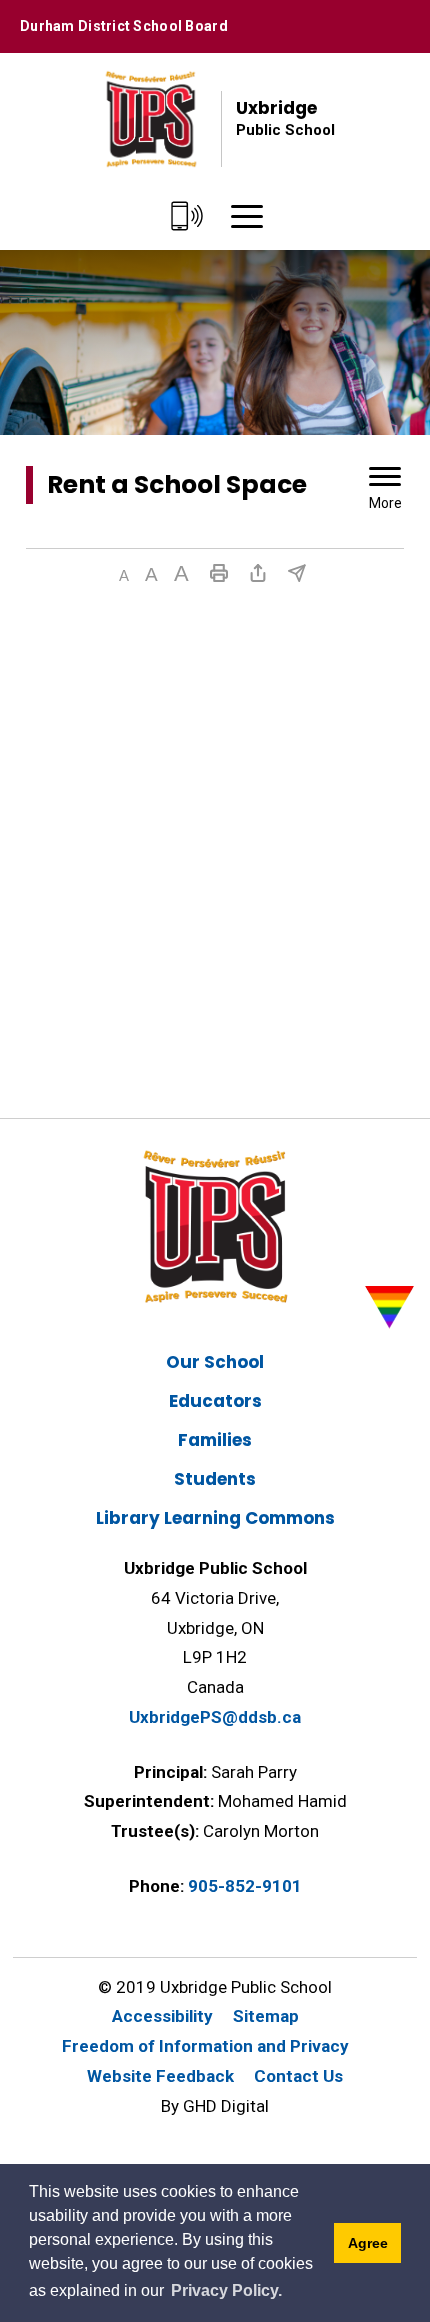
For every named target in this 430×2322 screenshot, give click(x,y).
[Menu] (247, 217)
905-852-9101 (245, 1886)
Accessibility (162, 2016)
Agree (368, 2243)
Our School (215, 1362)
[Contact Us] (187, 217)
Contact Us (298, 2076)
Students (215, 1479)
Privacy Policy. (226, 2290)
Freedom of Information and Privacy (205, 2046)
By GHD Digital (215, 2106)
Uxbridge (285, 117)
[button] (124, 575)
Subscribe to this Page (297, 573)
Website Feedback (160, 2076)
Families (215, 1440)
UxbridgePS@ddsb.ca (215, 1717)
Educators (215, 1401)
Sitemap (266, 2016)
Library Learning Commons (215, 1518)
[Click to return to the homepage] (151, 119)
